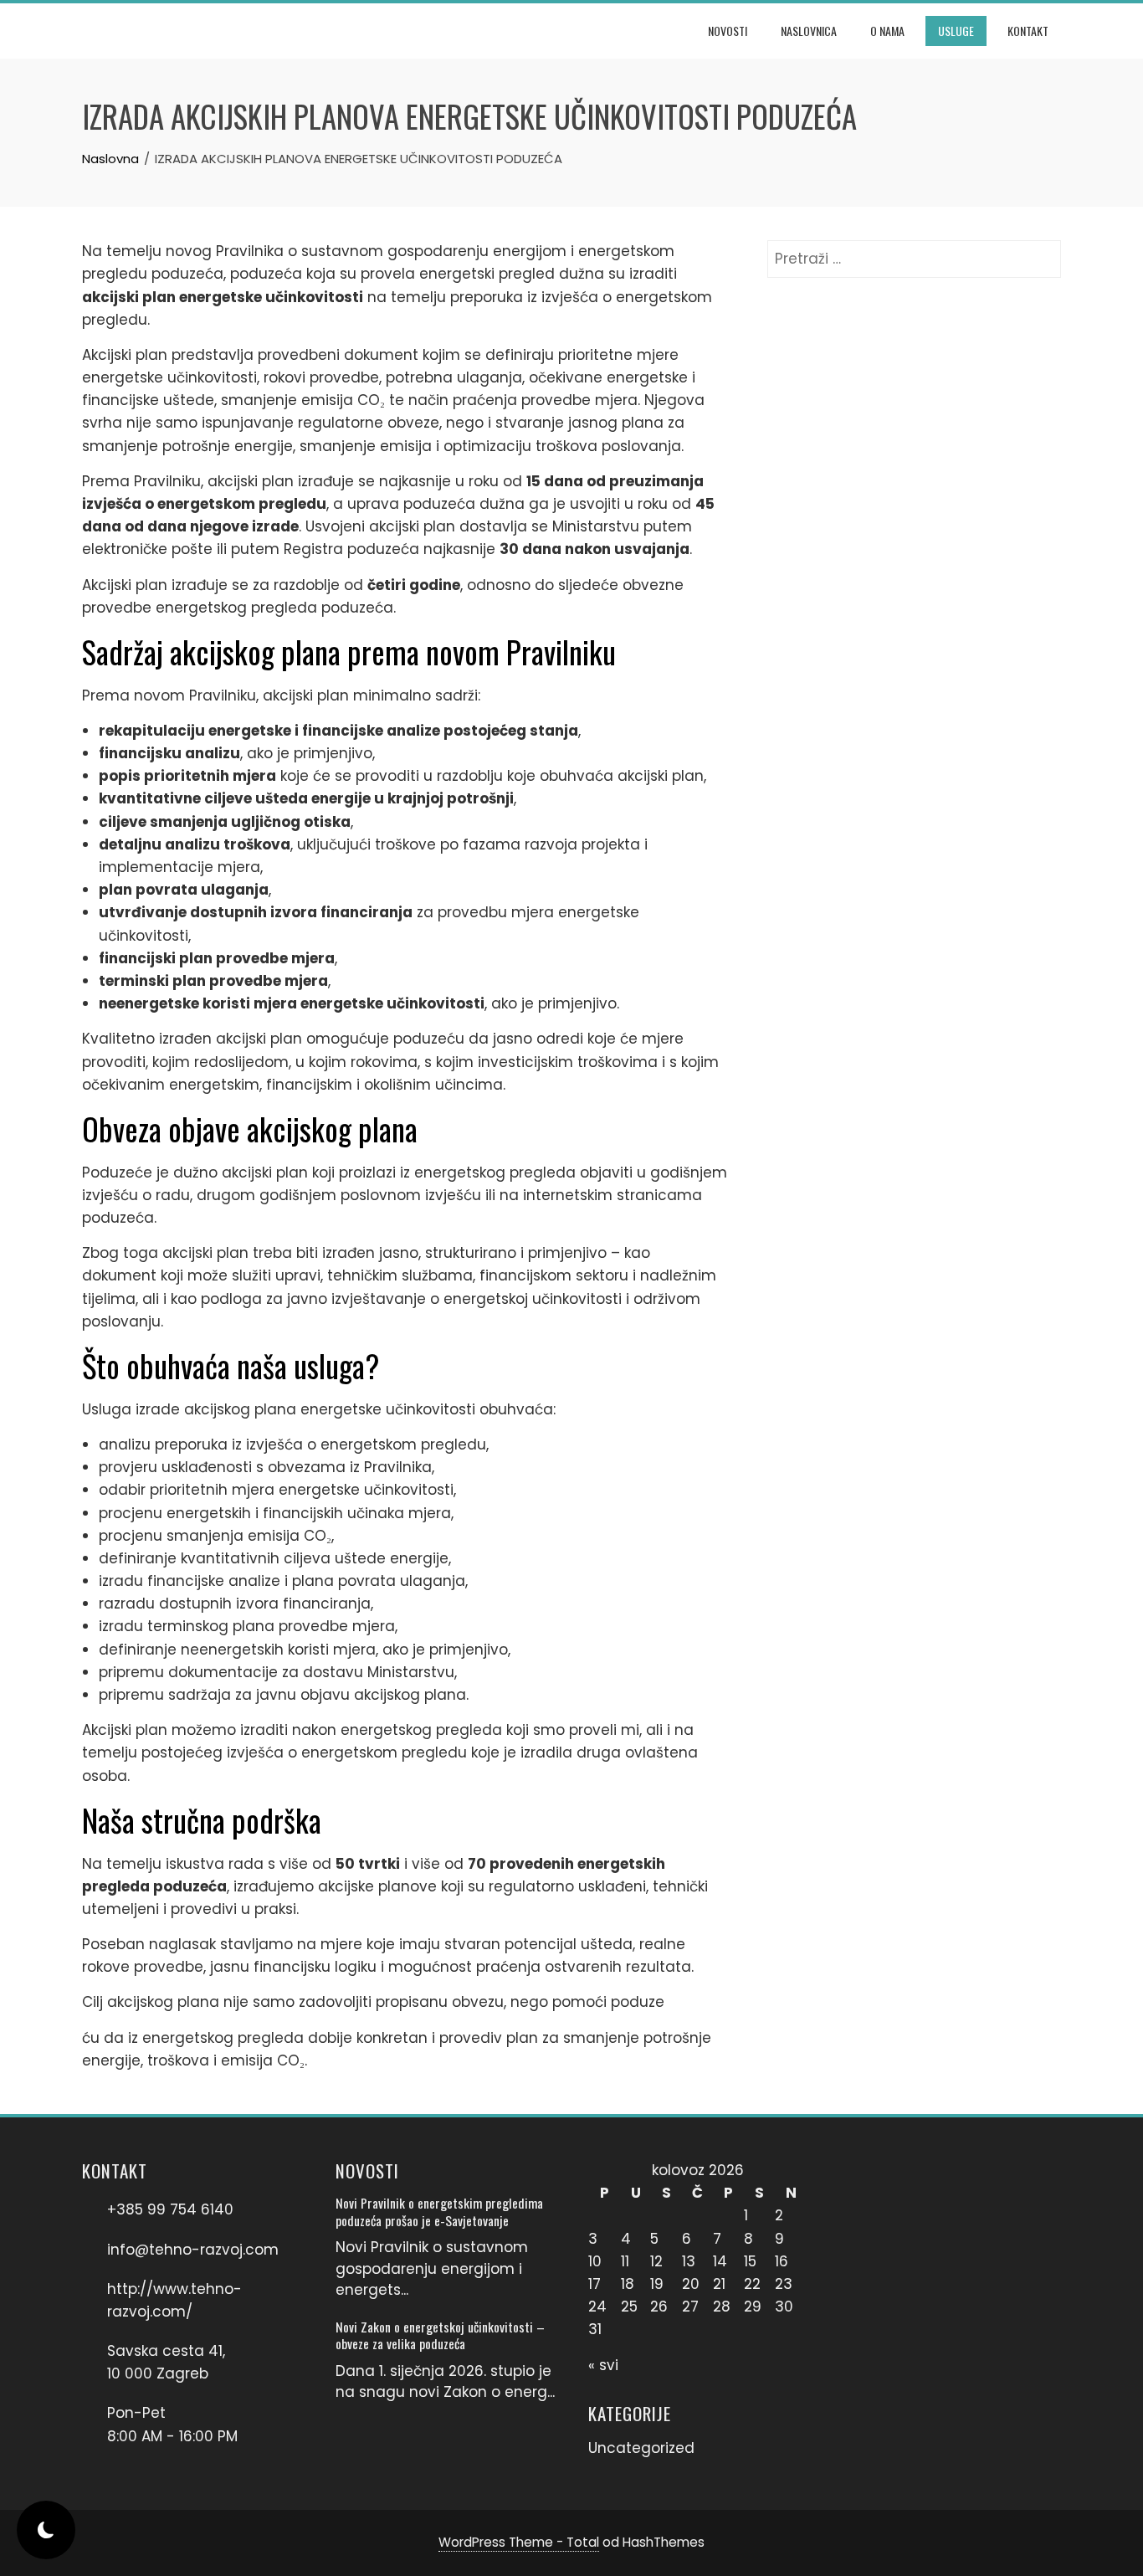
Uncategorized (641, 2448)
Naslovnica (809, 31)
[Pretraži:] (914, 251)
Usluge (956, 31)
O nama (887, 31)
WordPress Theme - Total (519, 2542)
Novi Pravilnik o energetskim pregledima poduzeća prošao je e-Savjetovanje (439, 2211)
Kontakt (1028, 31)
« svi (603, 2365)
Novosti (728, 31)
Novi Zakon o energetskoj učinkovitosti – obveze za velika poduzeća (440, 2335)
